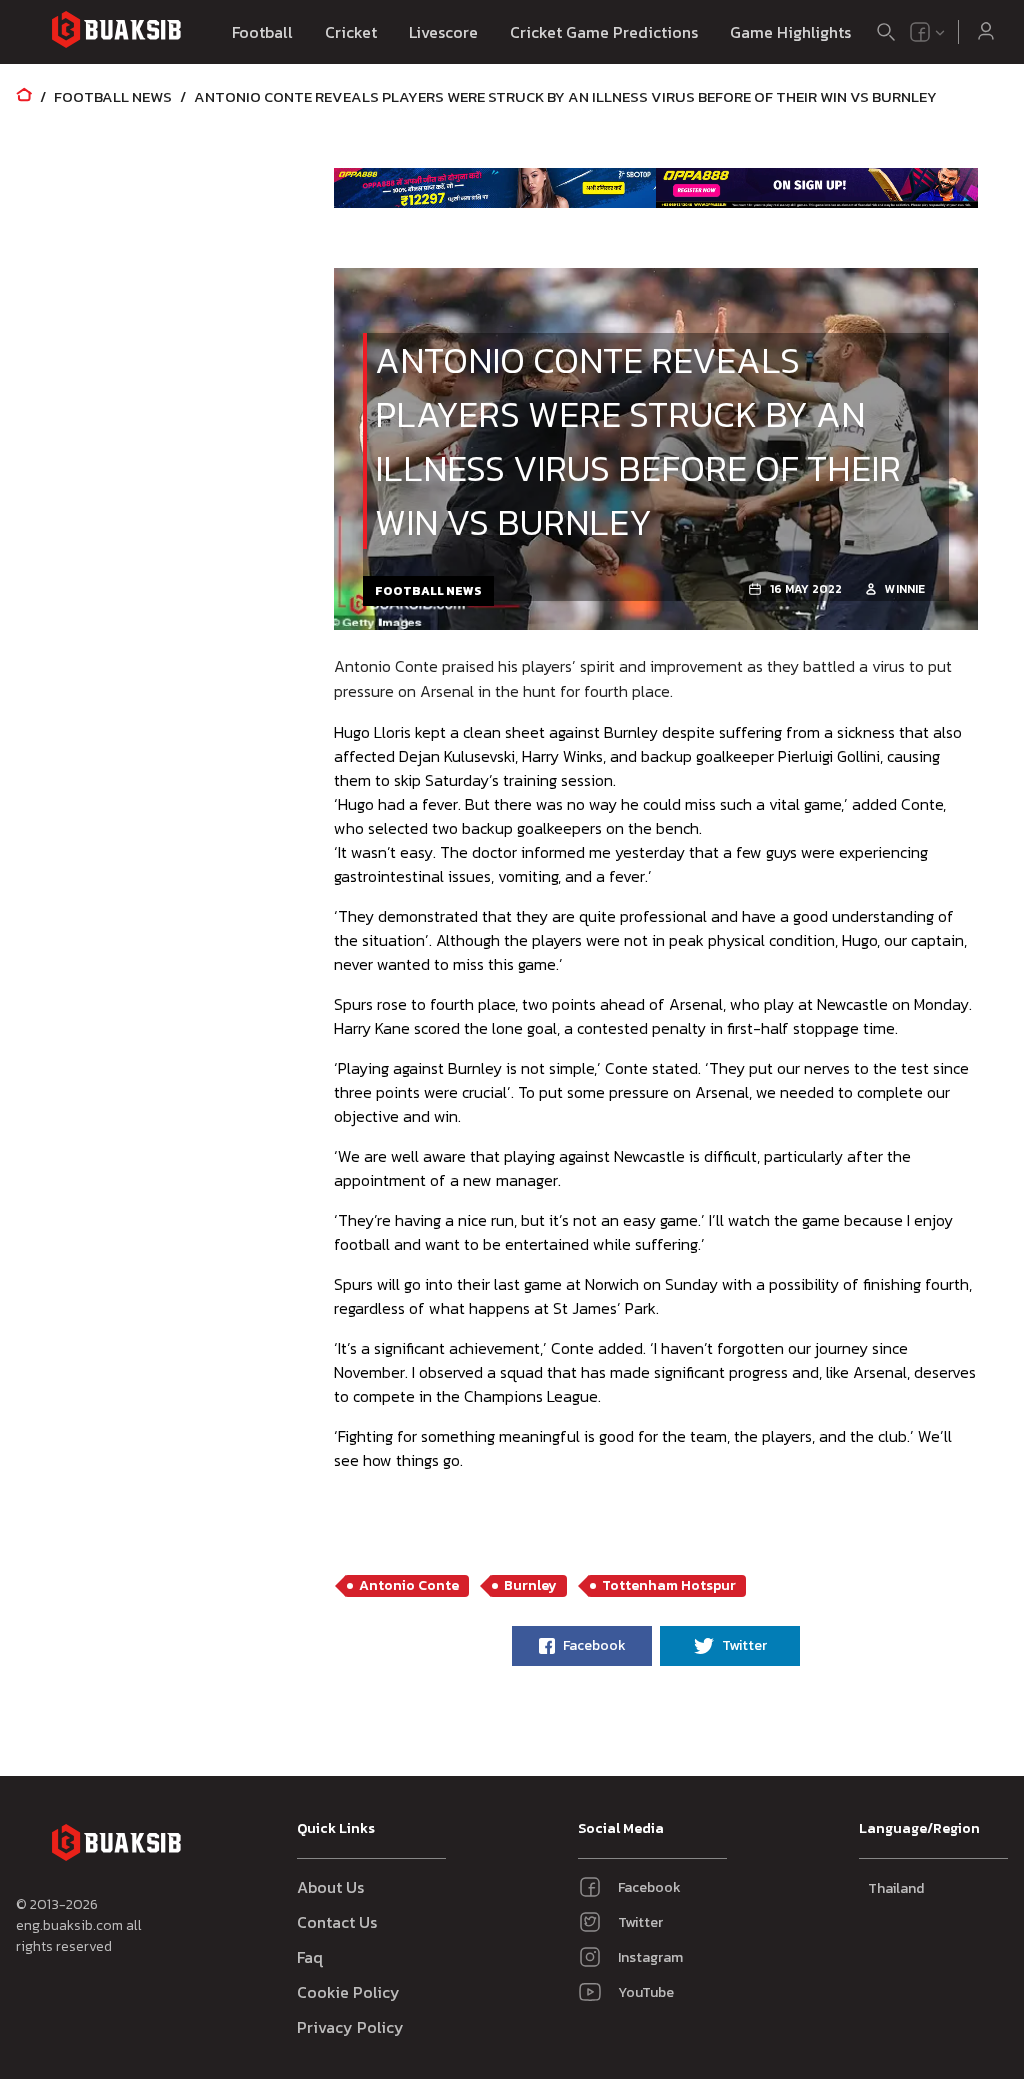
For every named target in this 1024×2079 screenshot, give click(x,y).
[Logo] (116, 32)
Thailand (896, 1888)
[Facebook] (920, 32)
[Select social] (928, 32)
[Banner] (495, 188)
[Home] (24, 96)
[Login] (986, 32)
